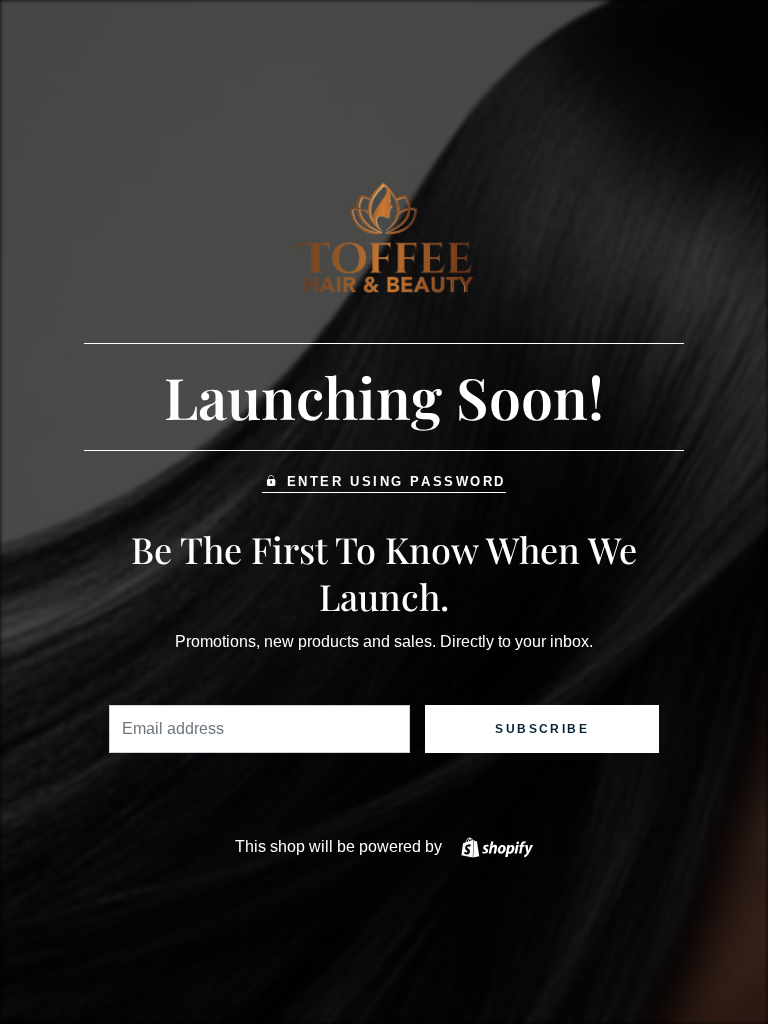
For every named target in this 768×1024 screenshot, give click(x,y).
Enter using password (396, 481)
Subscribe (542, 729)
